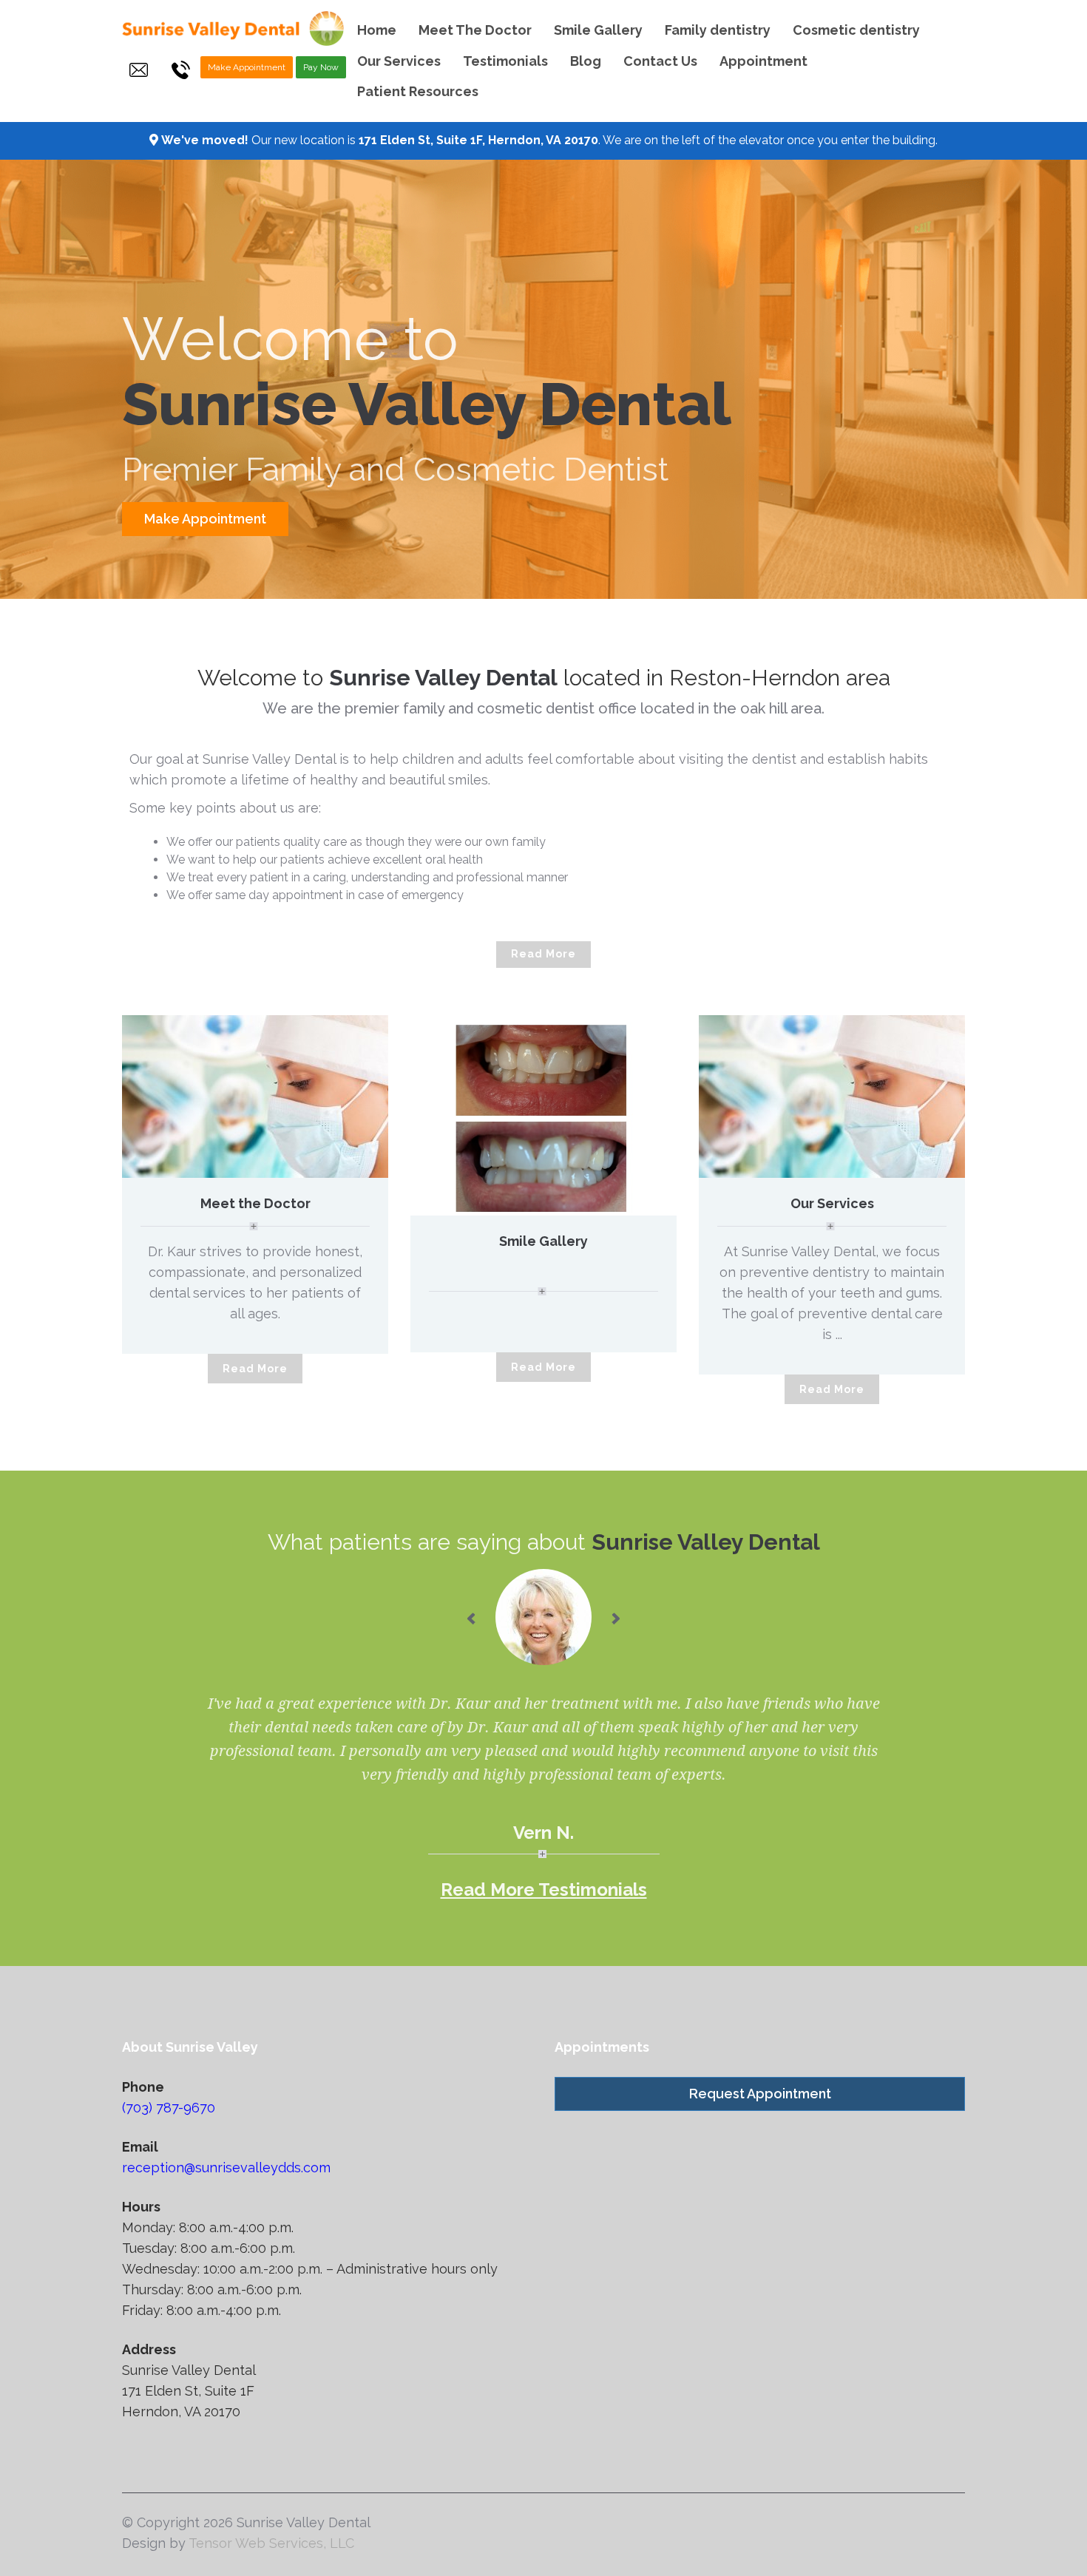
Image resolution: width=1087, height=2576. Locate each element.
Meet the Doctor (255, 1203)
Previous (410, 1116)
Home (377, 30)
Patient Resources (418, 91)
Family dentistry (718, 30)
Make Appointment (247, 67)
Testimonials (505, 61)
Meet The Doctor (475, 30)
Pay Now (321, 67)
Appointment (763, 61)
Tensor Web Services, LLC (271, 2543)
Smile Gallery (598, 30)
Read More (543, 954)
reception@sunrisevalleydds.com (226, 2167)
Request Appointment (760, 2094)
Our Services (399, 61)
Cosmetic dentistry (856, 30)
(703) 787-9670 (169, 2108)
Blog (586, 61)
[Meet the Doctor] (255, 1096)
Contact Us (660, 61)
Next (677, 1116)
